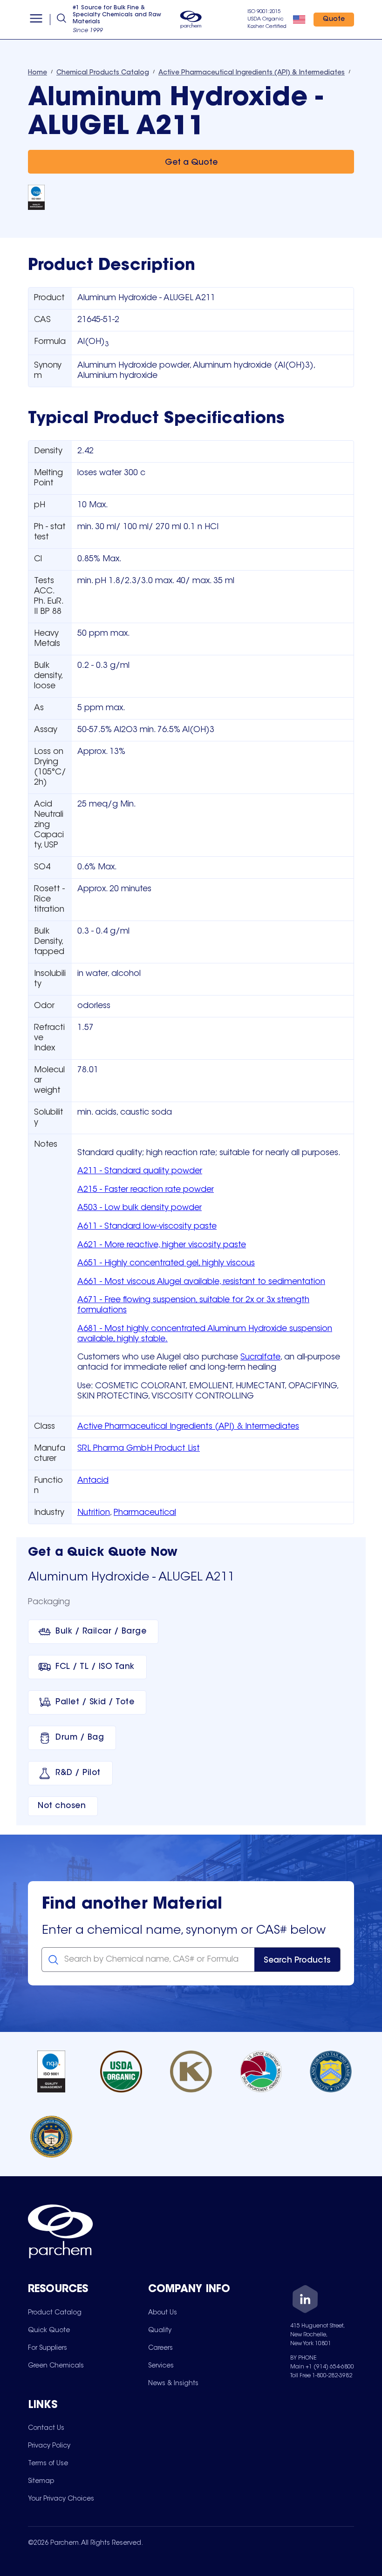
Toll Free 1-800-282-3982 (321, 2376)
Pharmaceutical (145, 1513)
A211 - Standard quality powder (140, 1171)
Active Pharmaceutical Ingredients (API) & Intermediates (188, 1427)
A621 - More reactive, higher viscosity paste (162, 1245)
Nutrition (94, 1513)
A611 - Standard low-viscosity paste (147, 1227)
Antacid (93, 1481)
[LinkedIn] (305, 2301)
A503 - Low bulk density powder (140, 1208)
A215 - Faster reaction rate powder (146, 1190)
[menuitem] (55, 2313)
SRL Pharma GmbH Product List (139, 1449)
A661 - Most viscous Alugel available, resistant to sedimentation (201, 1282)
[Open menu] (36, 20)
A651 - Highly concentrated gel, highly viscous (166, 1264)
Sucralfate (260, 1358)
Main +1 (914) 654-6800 (322, 2367)
